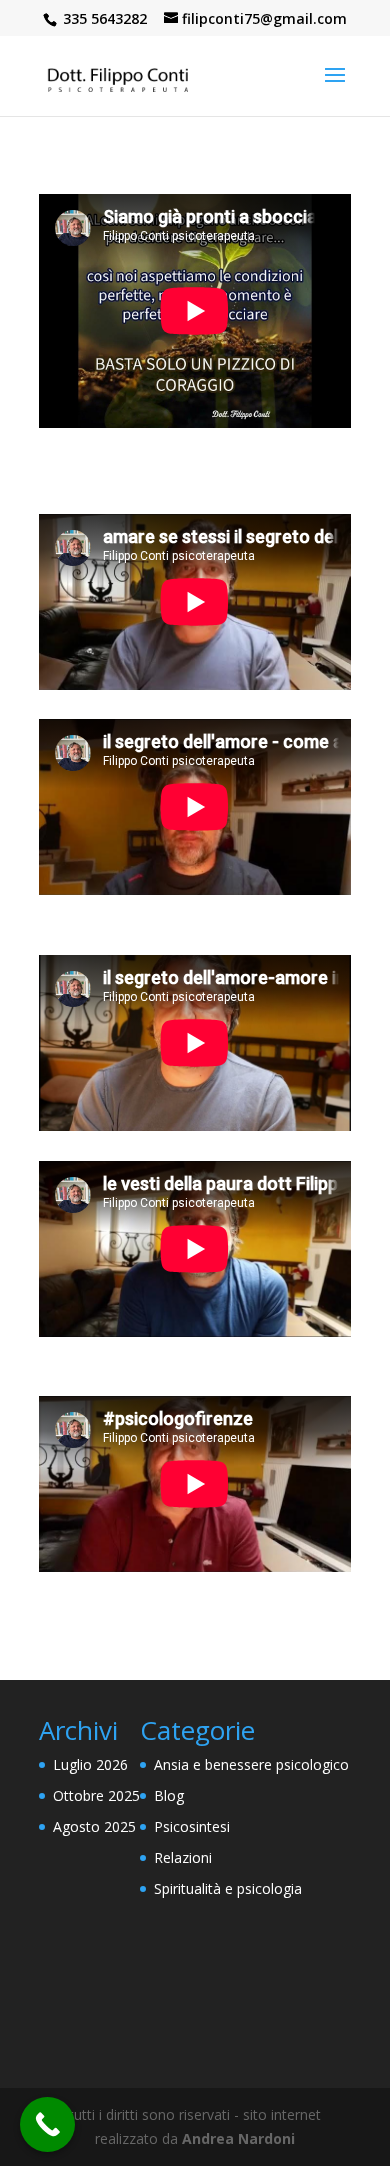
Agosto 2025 (94, 1826)
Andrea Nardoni (238, 2138)
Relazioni (183, 1857)
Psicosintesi (192, 1826)
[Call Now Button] (47, 2124)
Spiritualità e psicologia (228, 1888)
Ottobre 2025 (96, 1795)
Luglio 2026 (90, 1764)
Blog (169, 1795)
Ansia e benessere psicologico (251, 1764)
